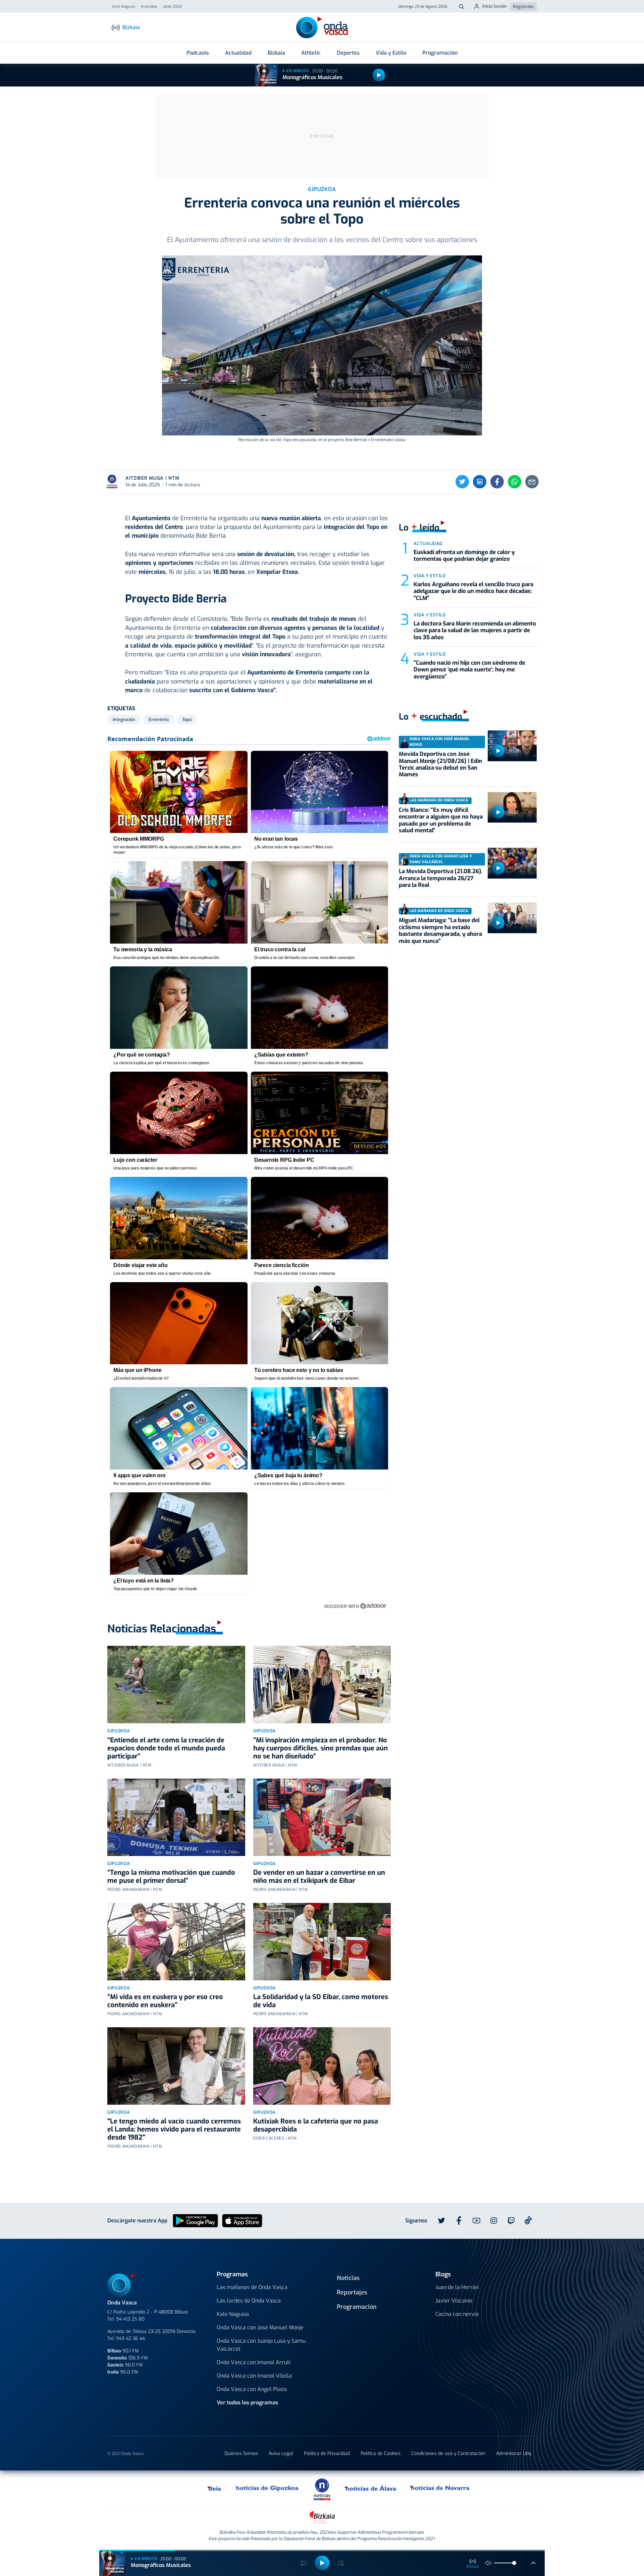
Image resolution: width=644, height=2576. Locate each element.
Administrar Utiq (514, 2453)
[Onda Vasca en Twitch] (511, 2221)
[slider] (514, 2563)
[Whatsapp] (515, 482)
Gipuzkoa (119, 1731)
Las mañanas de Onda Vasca (252, 2287)
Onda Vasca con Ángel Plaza (252, 2389)
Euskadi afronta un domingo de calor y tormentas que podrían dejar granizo (464, 556)
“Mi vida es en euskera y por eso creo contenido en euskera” (165, 2001)
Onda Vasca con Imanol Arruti (254, 2362)
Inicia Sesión (495, 6)
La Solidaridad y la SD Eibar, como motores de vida (321, 2001)
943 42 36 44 (130, 2339)
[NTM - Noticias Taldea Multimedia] (322, 2489)
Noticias (348, 2278)
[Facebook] (497, 482)
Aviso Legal (281, 2453)
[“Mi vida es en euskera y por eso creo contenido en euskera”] (176, 1942)
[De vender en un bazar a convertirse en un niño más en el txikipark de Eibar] (322, 1817)
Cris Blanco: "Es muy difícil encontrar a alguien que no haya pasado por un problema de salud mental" (441, 820)
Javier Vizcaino (454, 2301)
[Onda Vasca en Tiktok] (528, 2220)
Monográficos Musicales (312, 77)
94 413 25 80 (130, 2319)
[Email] (532, 482)
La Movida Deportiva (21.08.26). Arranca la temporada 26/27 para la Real (441, 878)
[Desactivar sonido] (488, 2563)
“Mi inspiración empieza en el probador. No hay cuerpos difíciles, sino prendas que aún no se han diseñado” (320, 1748)
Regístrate (523, 7)
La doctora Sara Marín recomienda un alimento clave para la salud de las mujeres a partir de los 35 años (475, 631)
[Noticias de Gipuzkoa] (267, 2488)
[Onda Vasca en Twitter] (441, 2221)
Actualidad (238, 53)
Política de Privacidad (327, 2453)
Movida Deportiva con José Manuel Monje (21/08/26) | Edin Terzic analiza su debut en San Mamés (440, 764)
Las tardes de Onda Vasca (249, 2301)
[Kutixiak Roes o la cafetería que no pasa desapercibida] (322, 2066)
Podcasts (198, 53)
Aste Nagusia (124, 7)
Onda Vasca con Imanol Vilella (254, 2376)
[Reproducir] (379, 75)
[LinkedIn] (480, 482)
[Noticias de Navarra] (440, 2488)
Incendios (149, 7)
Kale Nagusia (233, 2314)
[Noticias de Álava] (371, 2488)
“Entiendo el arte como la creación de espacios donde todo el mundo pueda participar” (166, 1748)
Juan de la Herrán (457, 2287)
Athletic (311, 53)
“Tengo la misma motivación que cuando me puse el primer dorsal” (171, 1877)
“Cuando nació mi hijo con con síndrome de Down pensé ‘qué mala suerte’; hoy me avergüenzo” (469, 670)
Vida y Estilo (391, 53)
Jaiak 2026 (172, 7)
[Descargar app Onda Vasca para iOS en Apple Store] (242, 2220)
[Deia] (215, 2488)
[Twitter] (462, 482)
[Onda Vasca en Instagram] (494, 2221)
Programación (440, 53)
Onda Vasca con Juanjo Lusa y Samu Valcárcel (261, 2345)
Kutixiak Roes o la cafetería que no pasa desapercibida (316, 2125)
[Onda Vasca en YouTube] (476, 2221)
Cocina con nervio (457, 2314)
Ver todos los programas (247, 2403)
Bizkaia (276, 53)
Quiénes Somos (241, 2453)
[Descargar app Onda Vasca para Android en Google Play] (195, 2220)
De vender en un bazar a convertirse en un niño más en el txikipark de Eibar (319, 1877)
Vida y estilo (430, 576)
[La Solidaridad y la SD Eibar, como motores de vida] (322, 1942)
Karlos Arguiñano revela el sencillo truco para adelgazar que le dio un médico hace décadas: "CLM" (473, 591)
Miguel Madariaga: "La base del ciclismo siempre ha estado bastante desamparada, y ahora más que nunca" (440, 931)
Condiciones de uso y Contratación (448, 2453)
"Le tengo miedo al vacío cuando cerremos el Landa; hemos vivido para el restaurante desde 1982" (174, 2129)
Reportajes (352, 2292)
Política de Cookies (381, 2453)
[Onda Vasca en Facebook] (459, 2221)
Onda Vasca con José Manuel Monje (260, 2327)
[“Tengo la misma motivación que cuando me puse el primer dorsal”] (176, 1817)
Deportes (348, 53)
